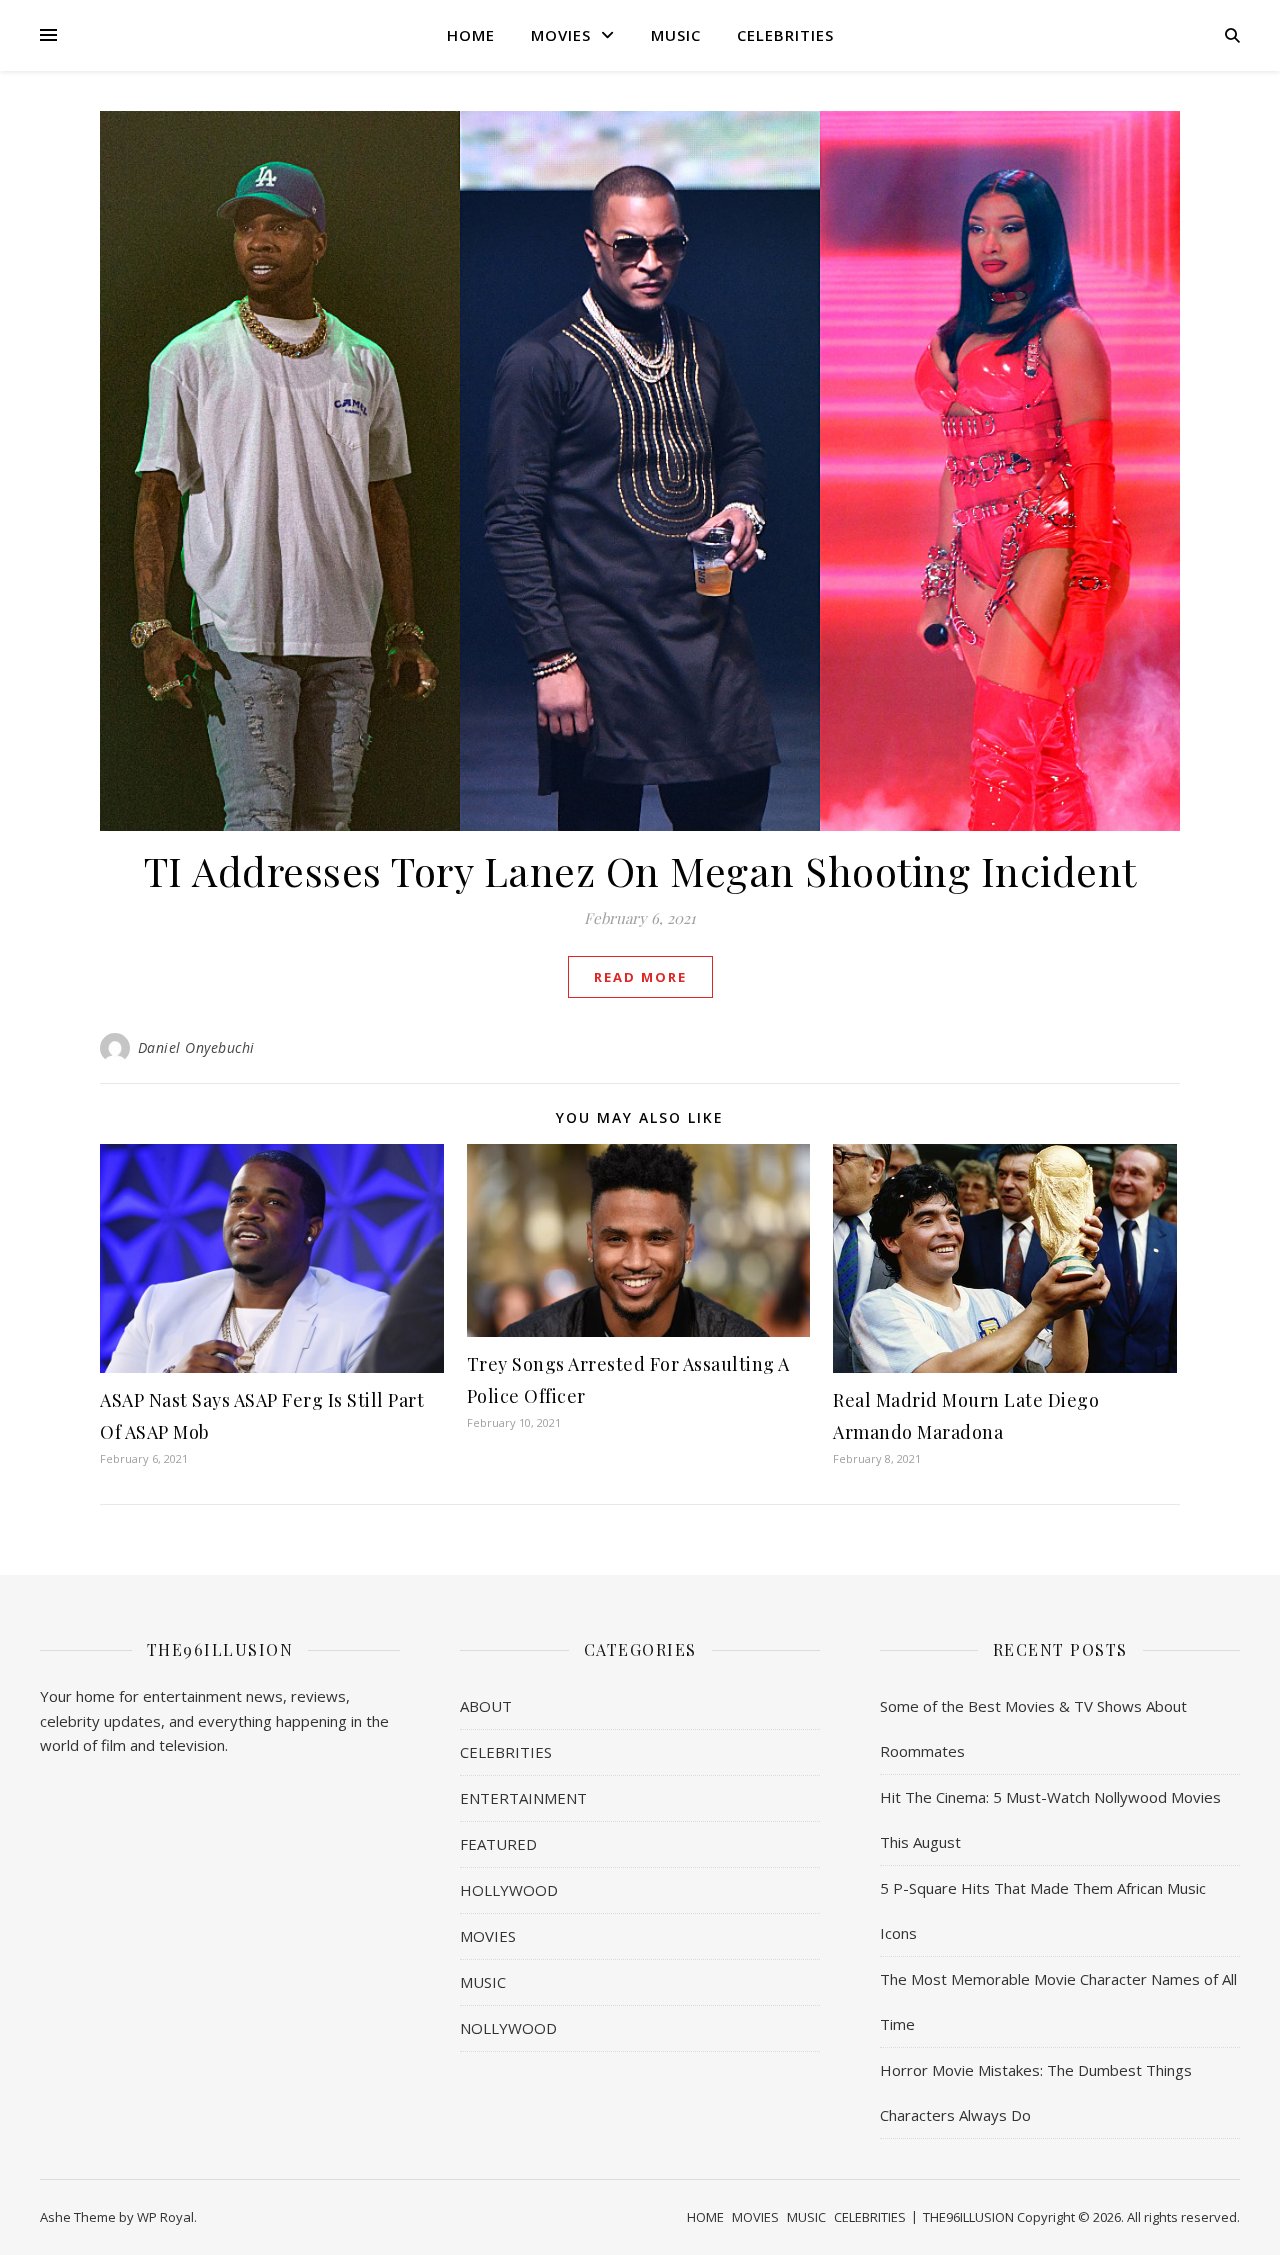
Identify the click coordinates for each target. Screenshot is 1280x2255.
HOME (471, 35)
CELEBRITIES (785, 35)
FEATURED (498, 1844)
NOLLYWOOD (508, 2028)
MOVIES (561, 35)
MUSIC (676, 35)
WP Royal (165, 2217)
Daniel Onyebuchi (196, 1047)
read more (640, 977)
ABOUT (486, 1706)
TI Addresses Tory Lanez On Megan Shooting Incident (640, 870)
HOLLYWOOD (509, 1890)
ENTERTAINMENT (523, 1798)
